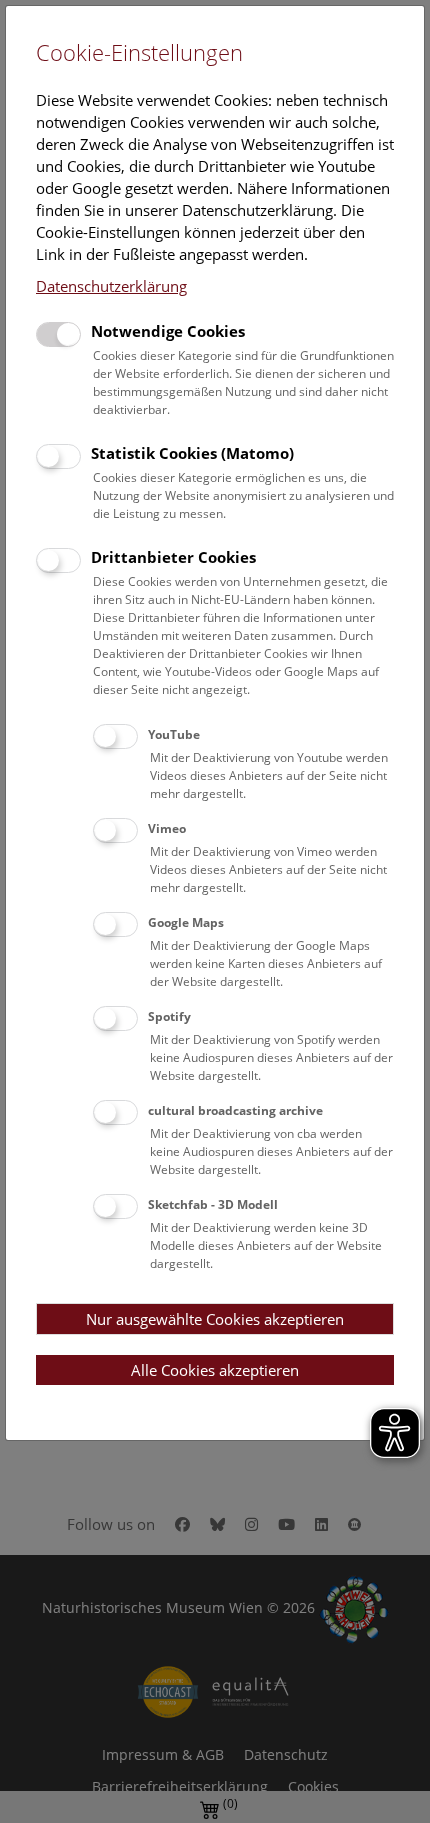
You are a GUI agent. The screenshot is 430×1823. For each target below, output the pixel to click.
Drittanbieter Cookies (173, 557)
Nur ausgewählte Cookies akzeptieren (215, 1319)
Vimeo (167, 828)
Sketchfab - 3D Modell (213, 1204)
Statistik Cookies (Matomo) (192, 453)
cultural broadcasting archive (235, 1110)
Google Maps (186, 922)
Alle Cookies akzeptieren (215, 1370)
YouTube (174, 734)
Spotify (169, 1016)
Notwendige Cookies (168, 331)
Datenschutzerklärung (111, 286)
